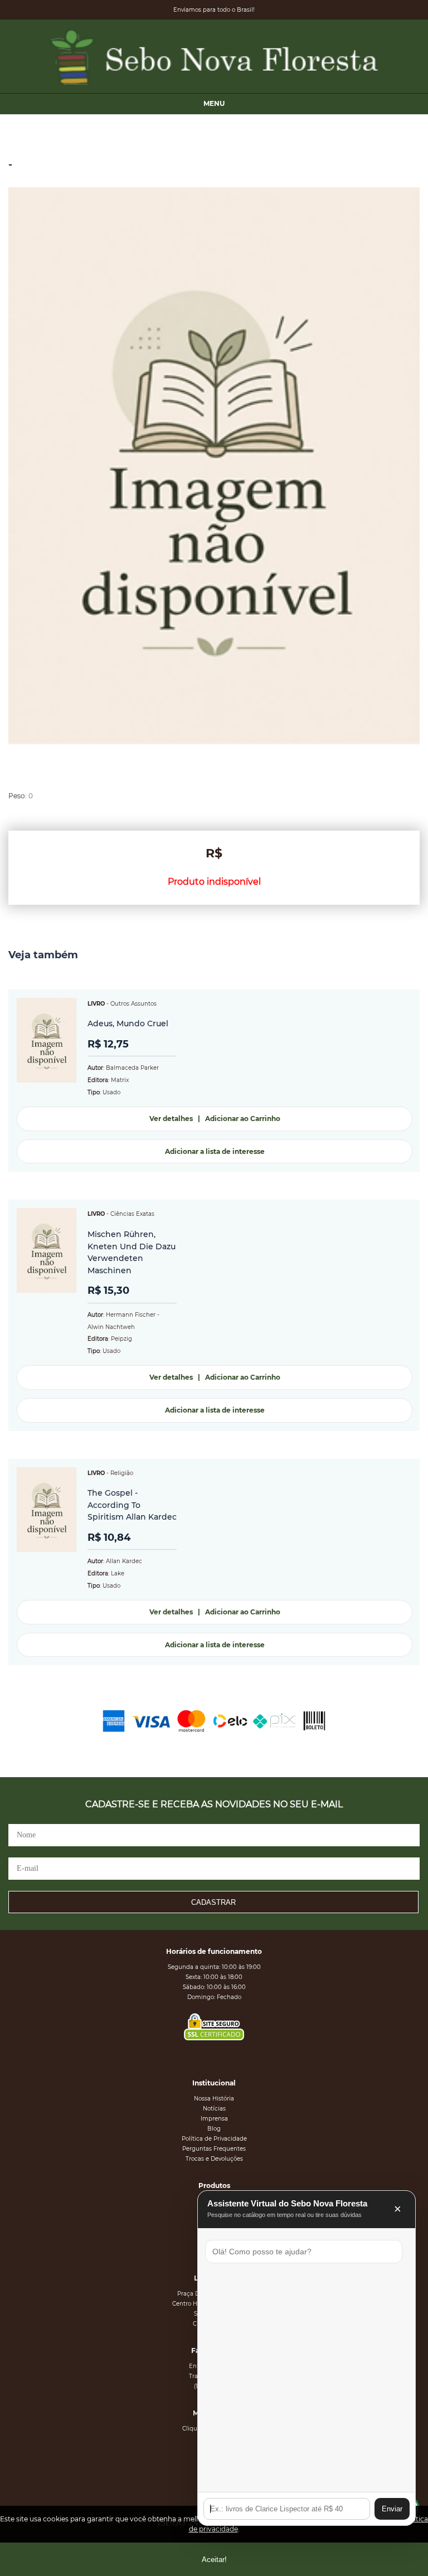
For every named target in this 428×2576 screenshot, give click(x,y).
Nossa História (214, 2099)
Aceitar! (214, 2560)
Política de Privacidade (214, 2139)
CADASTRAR (213, 1902)
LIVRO (96, 1004)
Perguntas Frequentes (214, 2149)
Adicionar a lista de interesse (215, 1151)
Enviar (392, 2509)
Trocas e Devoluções (214, 2159)
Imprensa (214, 2119)
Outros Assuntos (133, 1004)
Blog (214, 2129)
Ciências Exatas (132, 1214)
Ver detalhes (171, 1119)
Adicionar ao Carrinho (243, 1119)
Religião (122, 1473)
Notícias (214, 2109)
